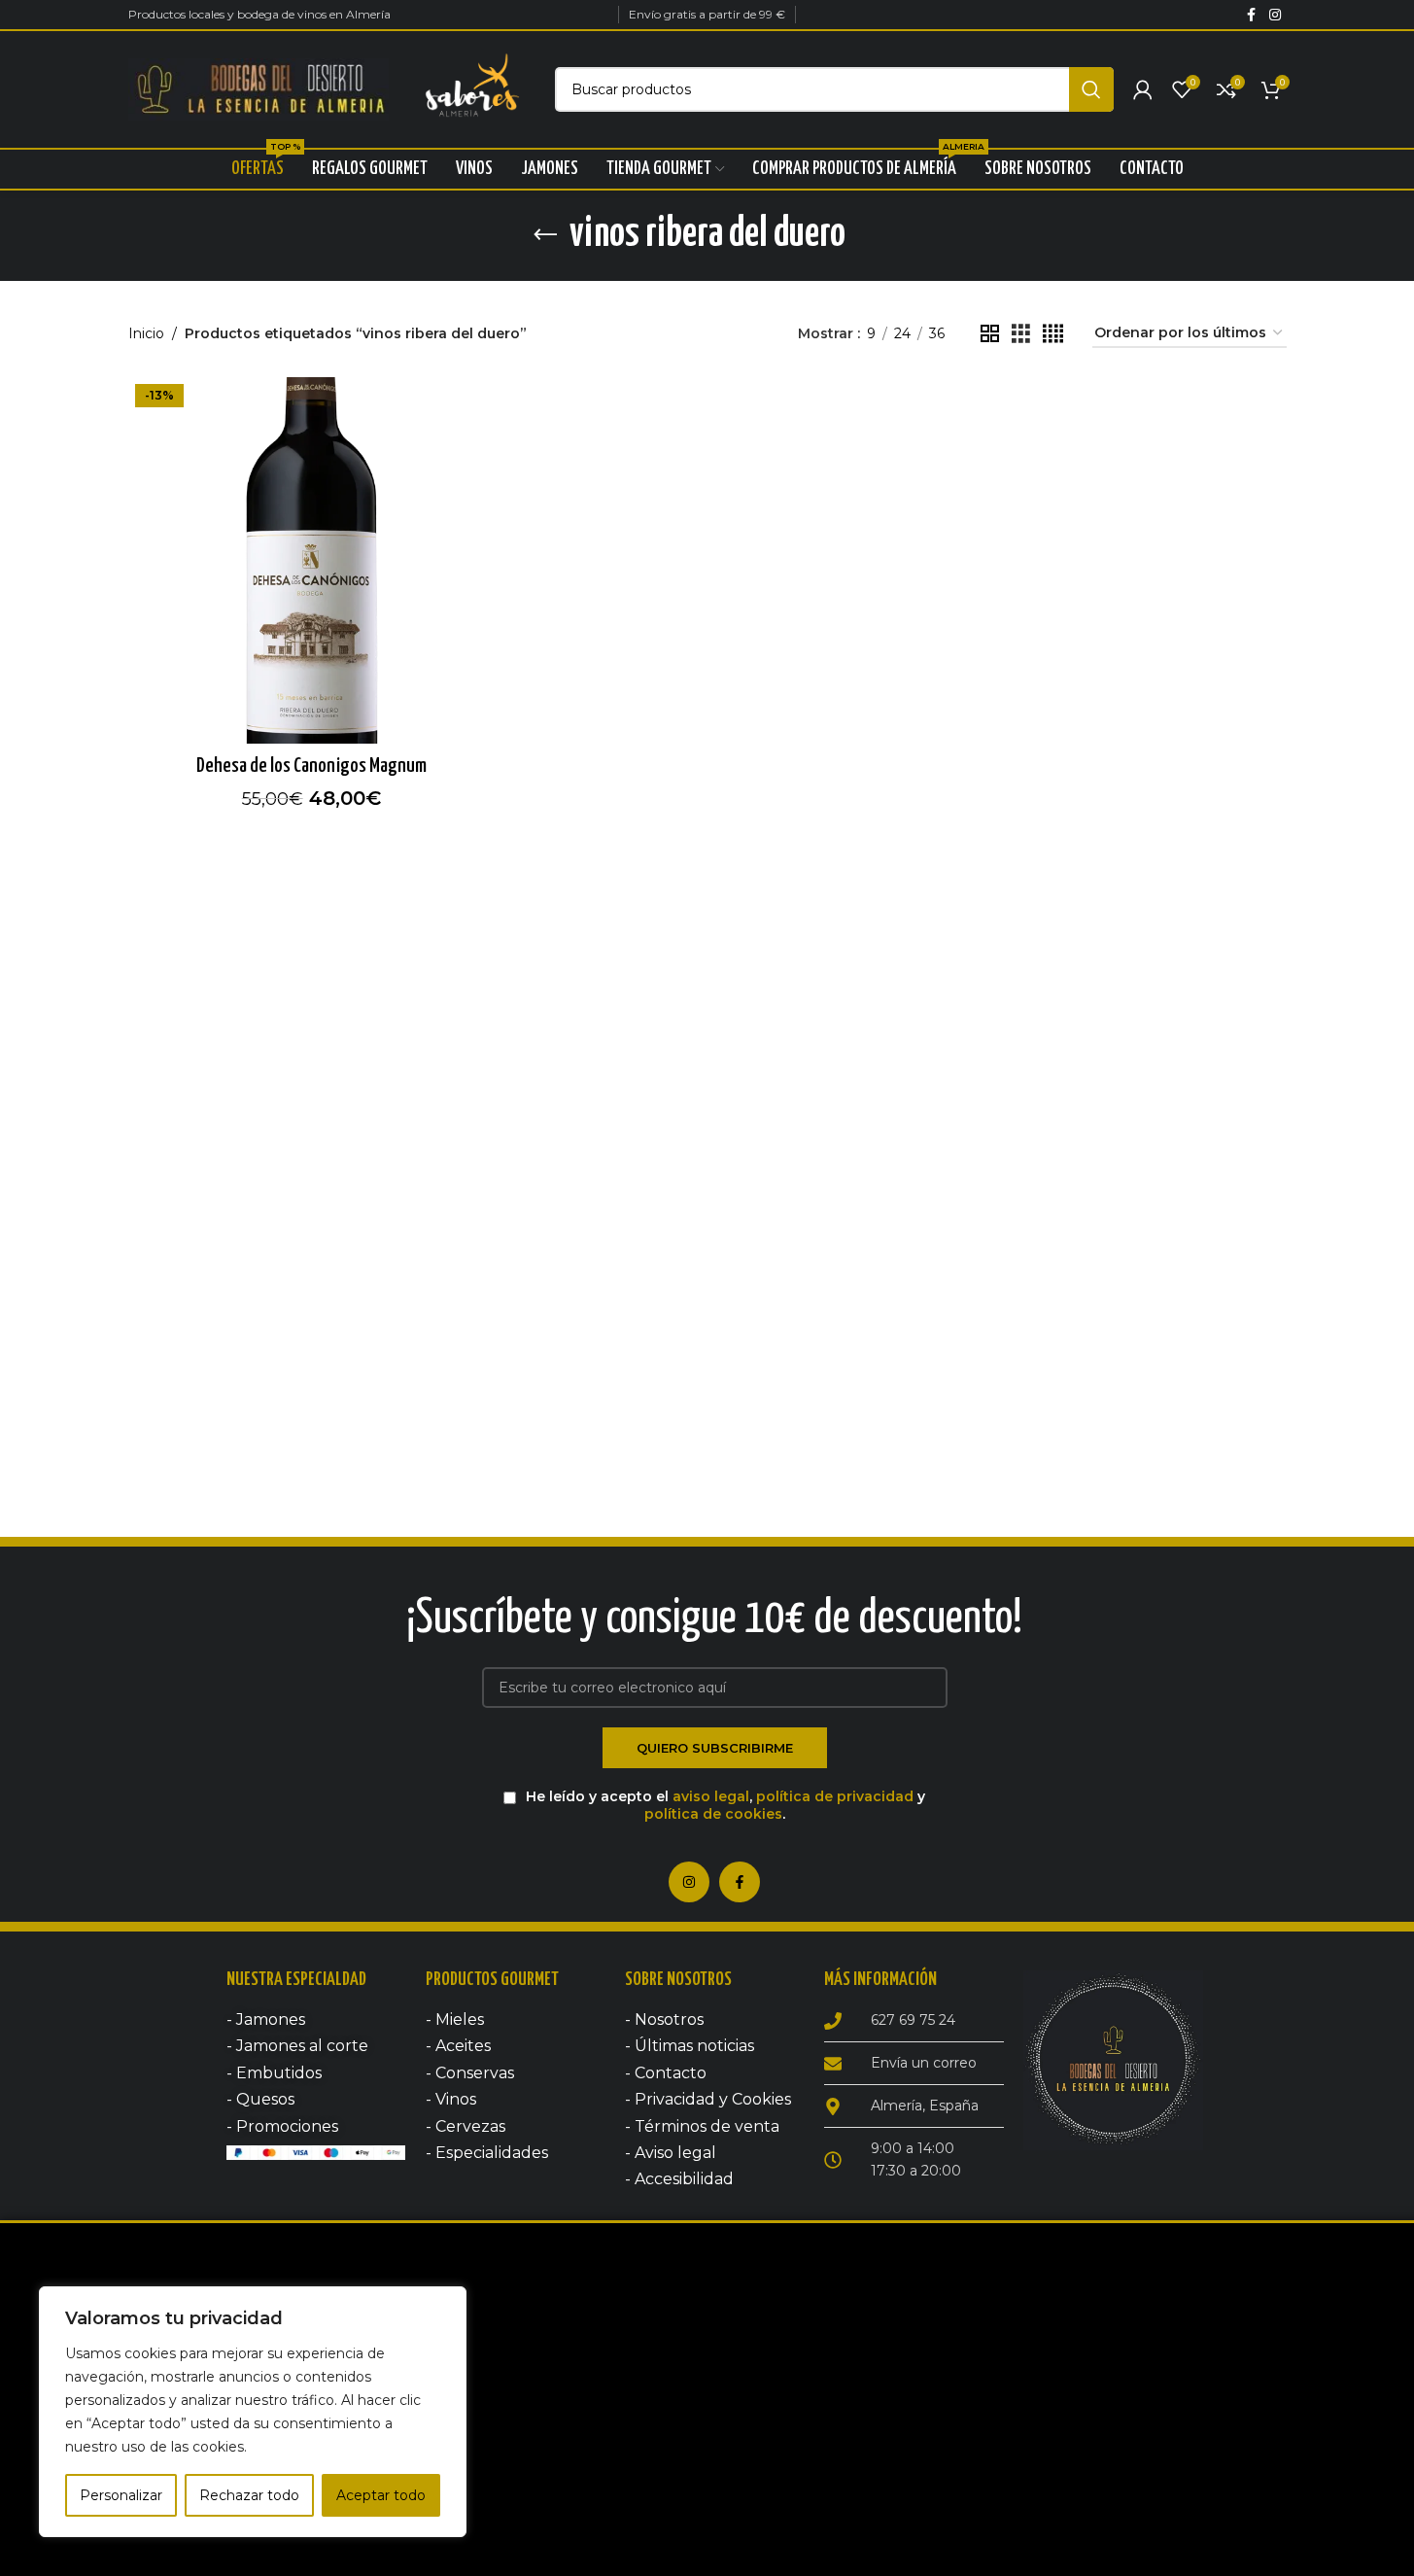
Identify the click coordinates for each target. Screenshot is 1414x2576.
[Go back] (545, 235)
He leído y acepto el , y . (724, 1805)
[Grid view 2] (990, 334)
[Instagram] (689, 1882)
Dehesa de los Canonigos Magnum (311, 766)
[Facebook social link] (1252, 15)
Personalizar (121, 2495)
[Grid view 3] (1021, 334)
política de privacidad (835, 1796)
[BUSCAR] (1091, 89)
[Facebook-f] (740, 1882)
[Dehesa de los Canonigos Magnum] (311, 560)
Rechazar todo (249, 2495)
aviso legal (711, 1796)
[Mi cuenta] (1143, 89)
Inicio (146, 333)
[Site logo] (259, 88)
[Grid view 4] (1053, 334)
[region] (253, 2412)
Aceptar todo (381, 2495)
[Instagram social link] (1275, 15)
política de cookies (713, 1814)
